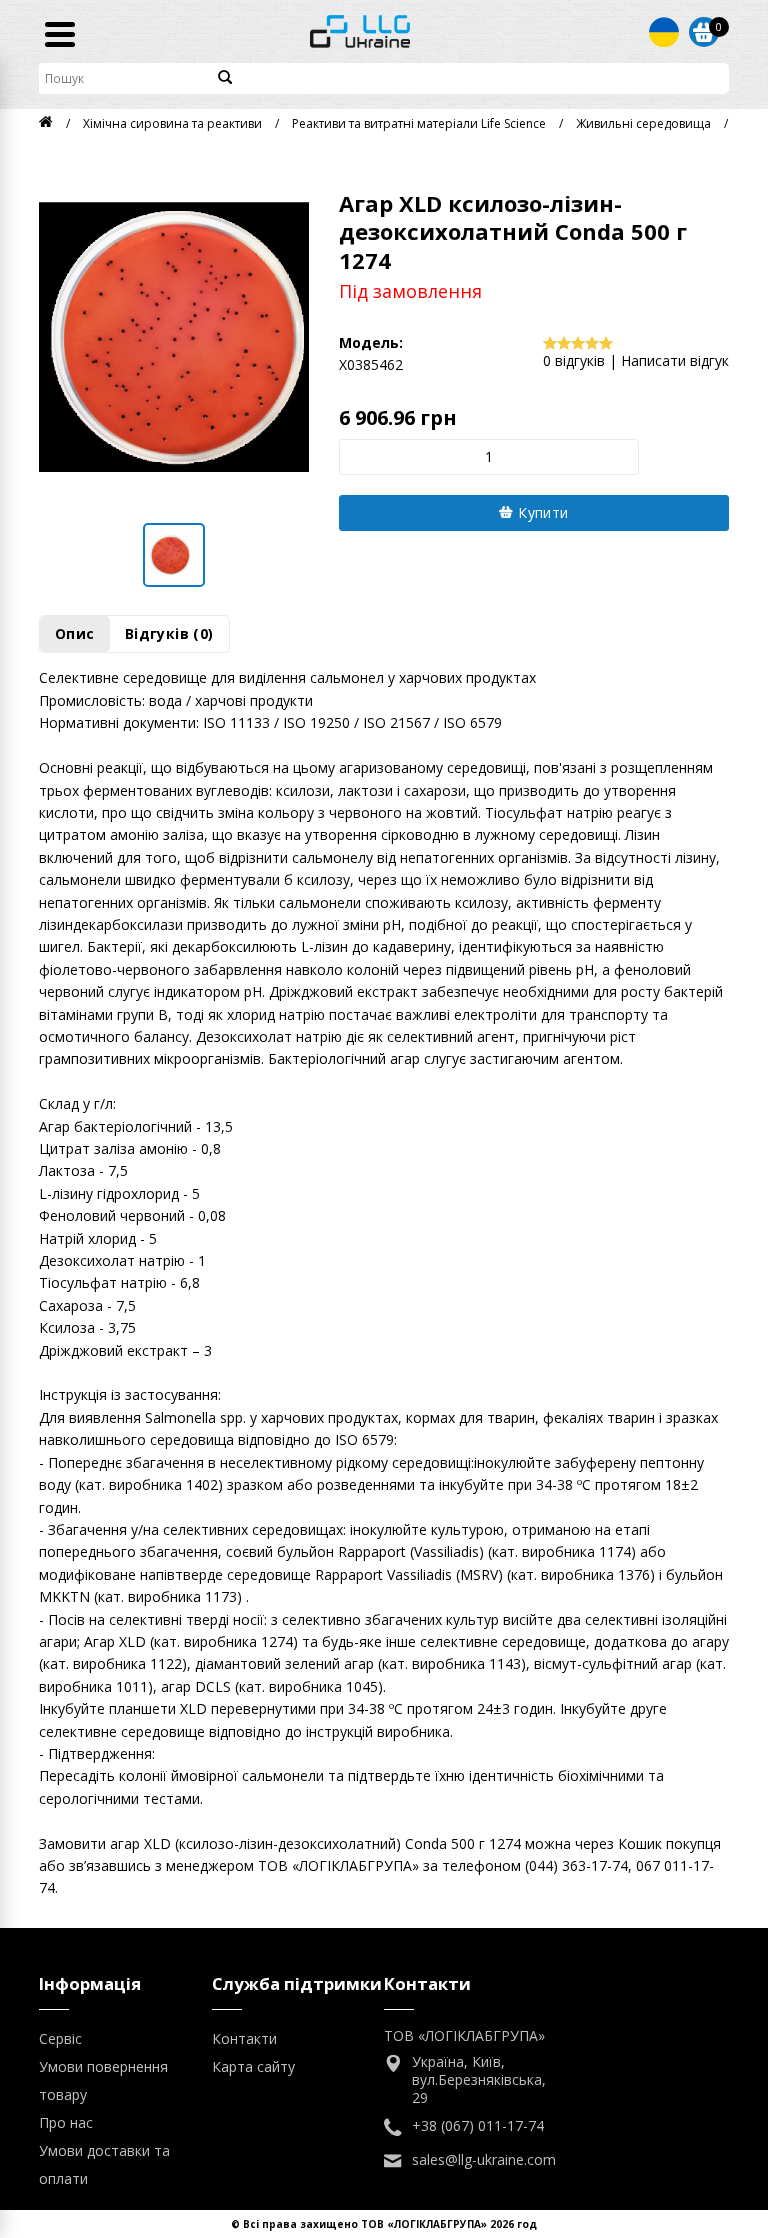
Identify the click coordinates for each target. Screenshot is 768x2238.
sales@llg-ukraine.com (484, 2160)
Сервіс (60, 2038)
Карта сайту (253, 2066)
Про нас (66, 2122)
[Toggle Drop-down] (664, 32)
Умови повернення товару (103, 2080)
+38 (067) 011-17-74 (478, 2126)
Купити (541, 512)
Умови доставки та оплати (104, 2164)
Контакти (244, 2038)
